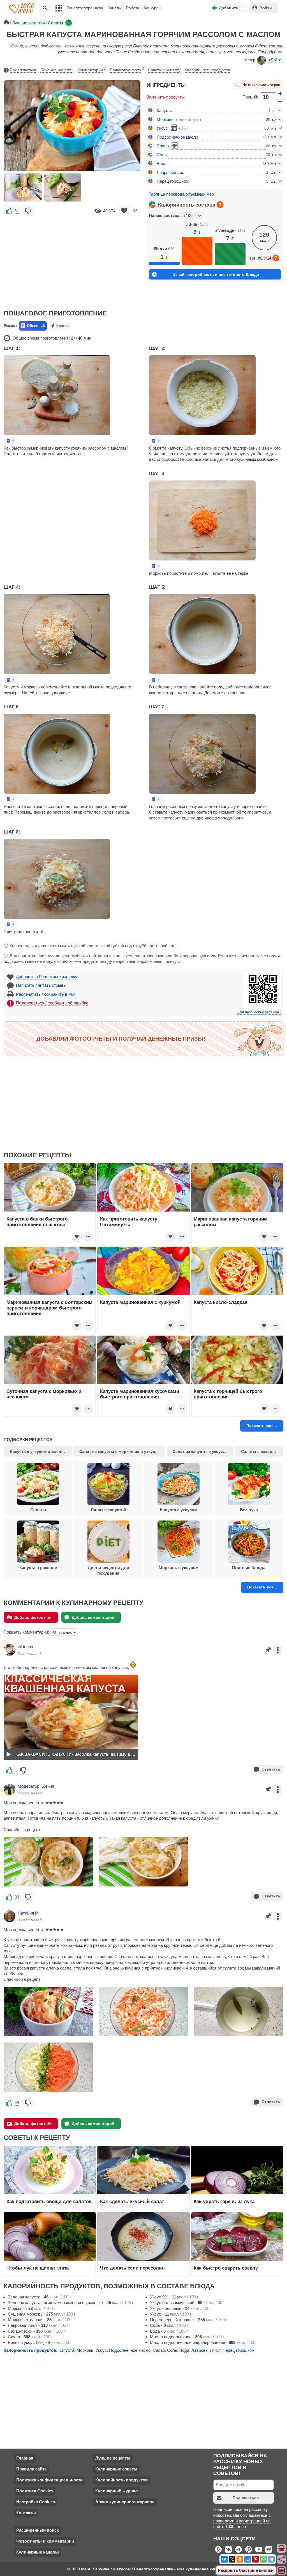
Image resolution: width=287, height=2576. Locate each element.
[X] (232, 2559)
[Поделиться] (282, 2559)
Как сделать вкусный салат (132, 2201)
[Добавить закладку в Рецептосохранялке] (124, 211)
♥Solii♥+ (276, 60)
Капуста (165, 110)
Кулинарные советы (116, 2469)
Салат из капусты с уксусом (200, 1451)
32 (135, 211)
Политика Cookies (35, 2491)
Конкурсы (152, 8)
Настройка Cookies (36, 2502)
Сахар (163, 146)
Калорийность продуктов (207, 70)
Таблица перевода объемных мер (181, 194)
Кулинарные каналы (38, 2552)
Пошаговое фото (127, 69)
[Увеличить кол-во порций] (280, 93)
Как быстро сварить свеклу (226, 2268)
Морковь (165, 119)
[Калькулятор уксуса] (174, 128)
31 (17, 211)
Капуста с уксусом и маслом (38, 1451)
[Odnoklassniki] (240, 2559)
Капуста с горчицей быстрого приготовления (228, 1394)
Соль (162, 155)
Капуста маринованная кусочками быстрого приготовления (140, 1394)
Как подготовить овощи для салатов (49, 2201)
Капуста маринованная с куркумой (140, 1302)
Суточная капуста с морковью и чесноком (44, 1394)
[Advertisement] (72, 259)
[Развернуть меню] (282, 2571)
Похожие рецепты (57, 70)
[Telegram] (271, 2559)
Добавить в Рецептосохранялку (47, 976)
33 (17, 1897)
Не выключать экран (261, 85)
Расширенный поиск (38, 2530)
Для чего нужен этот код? (259, 1012)
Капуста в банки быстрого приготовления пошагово (37, 1222)
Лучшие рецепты (113, 2458)
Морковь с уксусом (179, 1568)
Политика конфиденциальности (49, 2480)
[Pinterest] (256, 2559)
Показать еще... (262, 1426)
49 (17, 2103)
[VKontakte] (224, 2559)
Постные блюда (249, 1568)
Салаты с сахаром (259, 1451)
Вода (162, 163)
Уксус (162, 128)
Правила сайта (31, 2469)
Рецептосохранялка (85, 8)
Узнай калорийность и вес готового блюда (216, 274)
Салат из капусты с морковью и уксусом (120, 1451)
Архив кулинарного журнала (125, 2502)
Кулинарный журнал (117, 2491)
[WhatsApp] (263, 2559)
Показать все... (262, 1587)
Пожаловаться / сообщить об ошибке (52, 1003)
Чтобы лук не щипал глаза (38, 2268)
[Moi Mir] (248, 2559)
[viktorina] (10, 1650)
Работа (133, 8)
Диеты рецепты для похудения (108, 1570)
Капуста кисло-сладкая (221, 1302)
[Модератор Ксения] (10, 1789)
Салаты (38, 1510)
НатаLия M (28, 1913)
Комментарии (92, 69)
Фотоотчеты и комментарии (45, 2541)
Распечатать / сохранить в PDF (46, 994)
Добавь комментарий (93, 1617)
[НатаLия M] (10, 1916)
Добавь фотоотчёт (33, 1617)
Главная (25, 2458)
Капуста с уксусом (179, 1510)
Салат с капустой (108, 1510)
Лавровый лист (171, 172)
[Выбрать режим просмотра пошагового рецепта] (11, 441)
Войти (266, 8)
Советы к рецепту (164, 70)
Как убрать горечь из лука (225, 2201)
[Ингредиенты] (282, 2548)
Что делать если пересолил (132, 2268)
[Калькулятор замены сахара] (175, 145)
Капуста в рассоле (38, 1568)
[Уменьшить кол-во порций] (280, 101)
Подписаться (246, 2498)
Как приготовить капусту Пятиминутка (129, 1222)
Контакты (26, 2513)
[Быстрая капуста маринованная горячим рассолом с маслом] (23, 187)
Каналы (115, 8)
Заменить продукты (166, 97)
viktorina (25, 1647)
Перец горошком (173, 181)
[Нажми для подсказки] (220, 205)
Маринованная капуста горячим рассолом (231, 1222)
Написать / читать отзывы (41, 985)
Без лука (249, 1510)
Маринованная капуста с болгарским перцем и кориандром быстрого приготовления (49, 1308)
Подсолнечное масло (177, 137)
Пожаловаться (23, 70)
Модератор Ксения (36, 1786)
